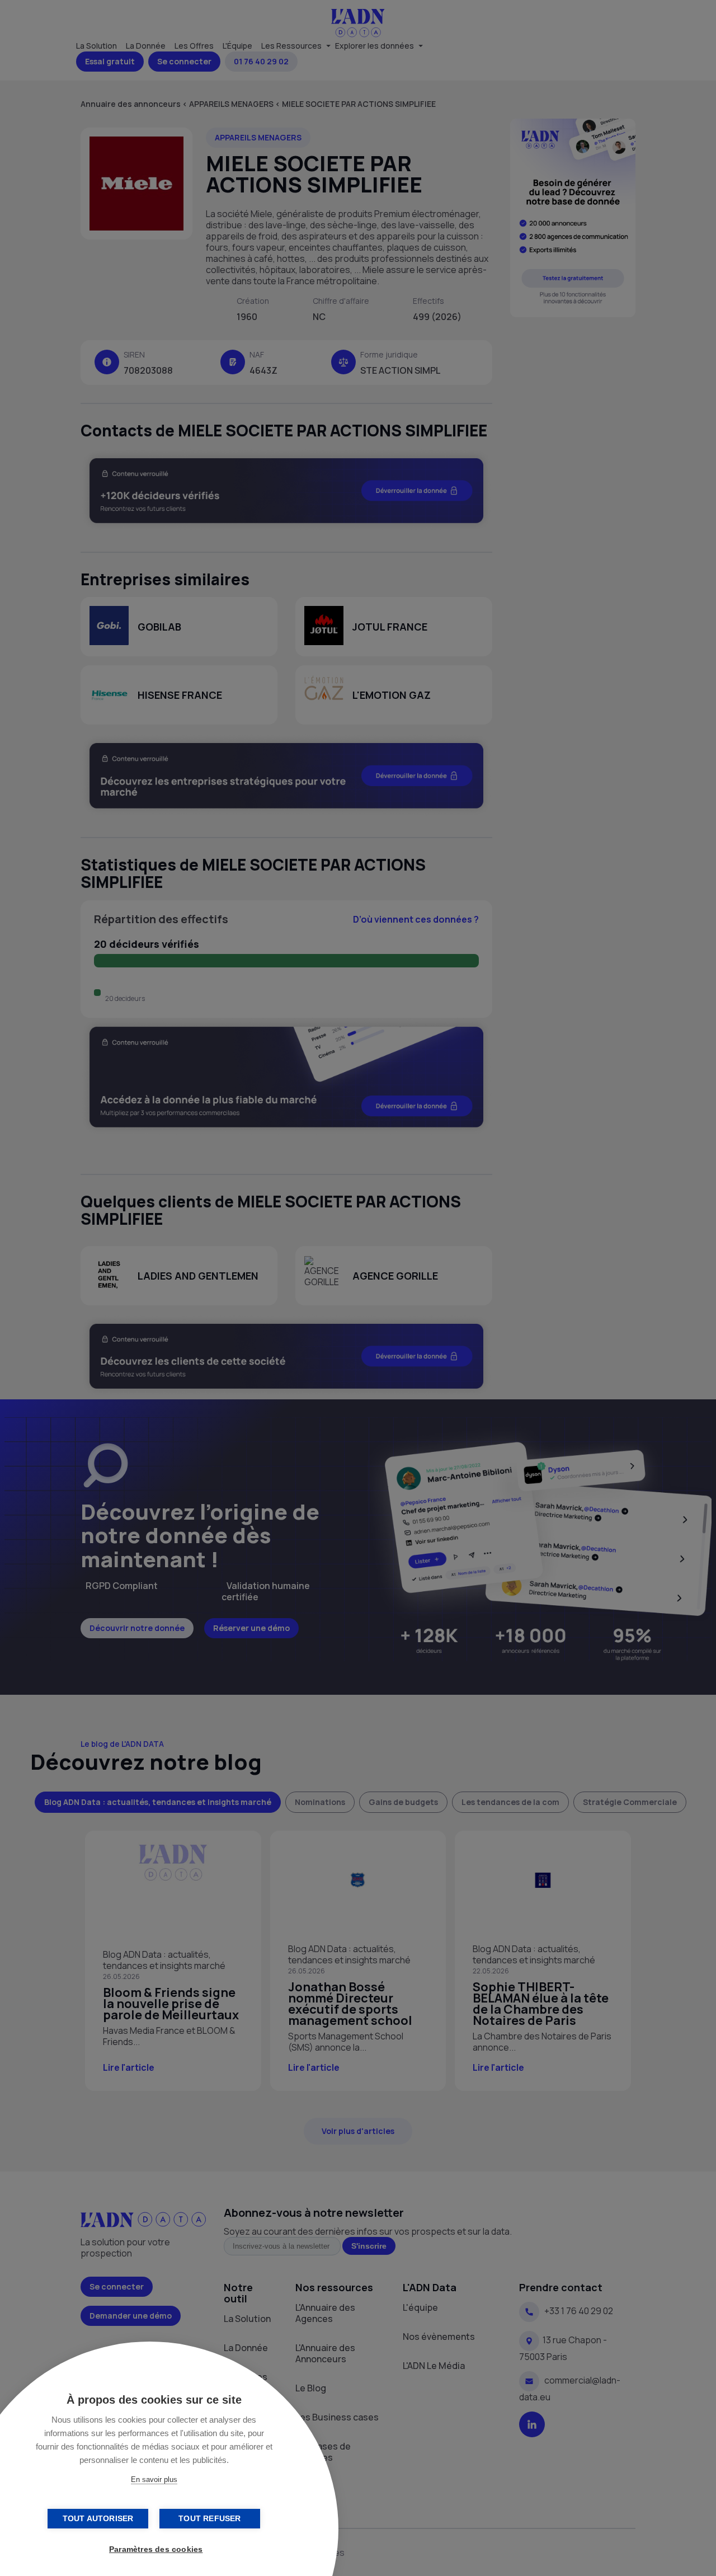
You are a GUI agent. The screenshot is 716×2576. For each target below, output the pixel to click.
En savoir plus (154, 2479)
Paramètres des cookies (156, 2549)
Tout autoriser (98, 2519)
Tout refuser (209, 2519)
